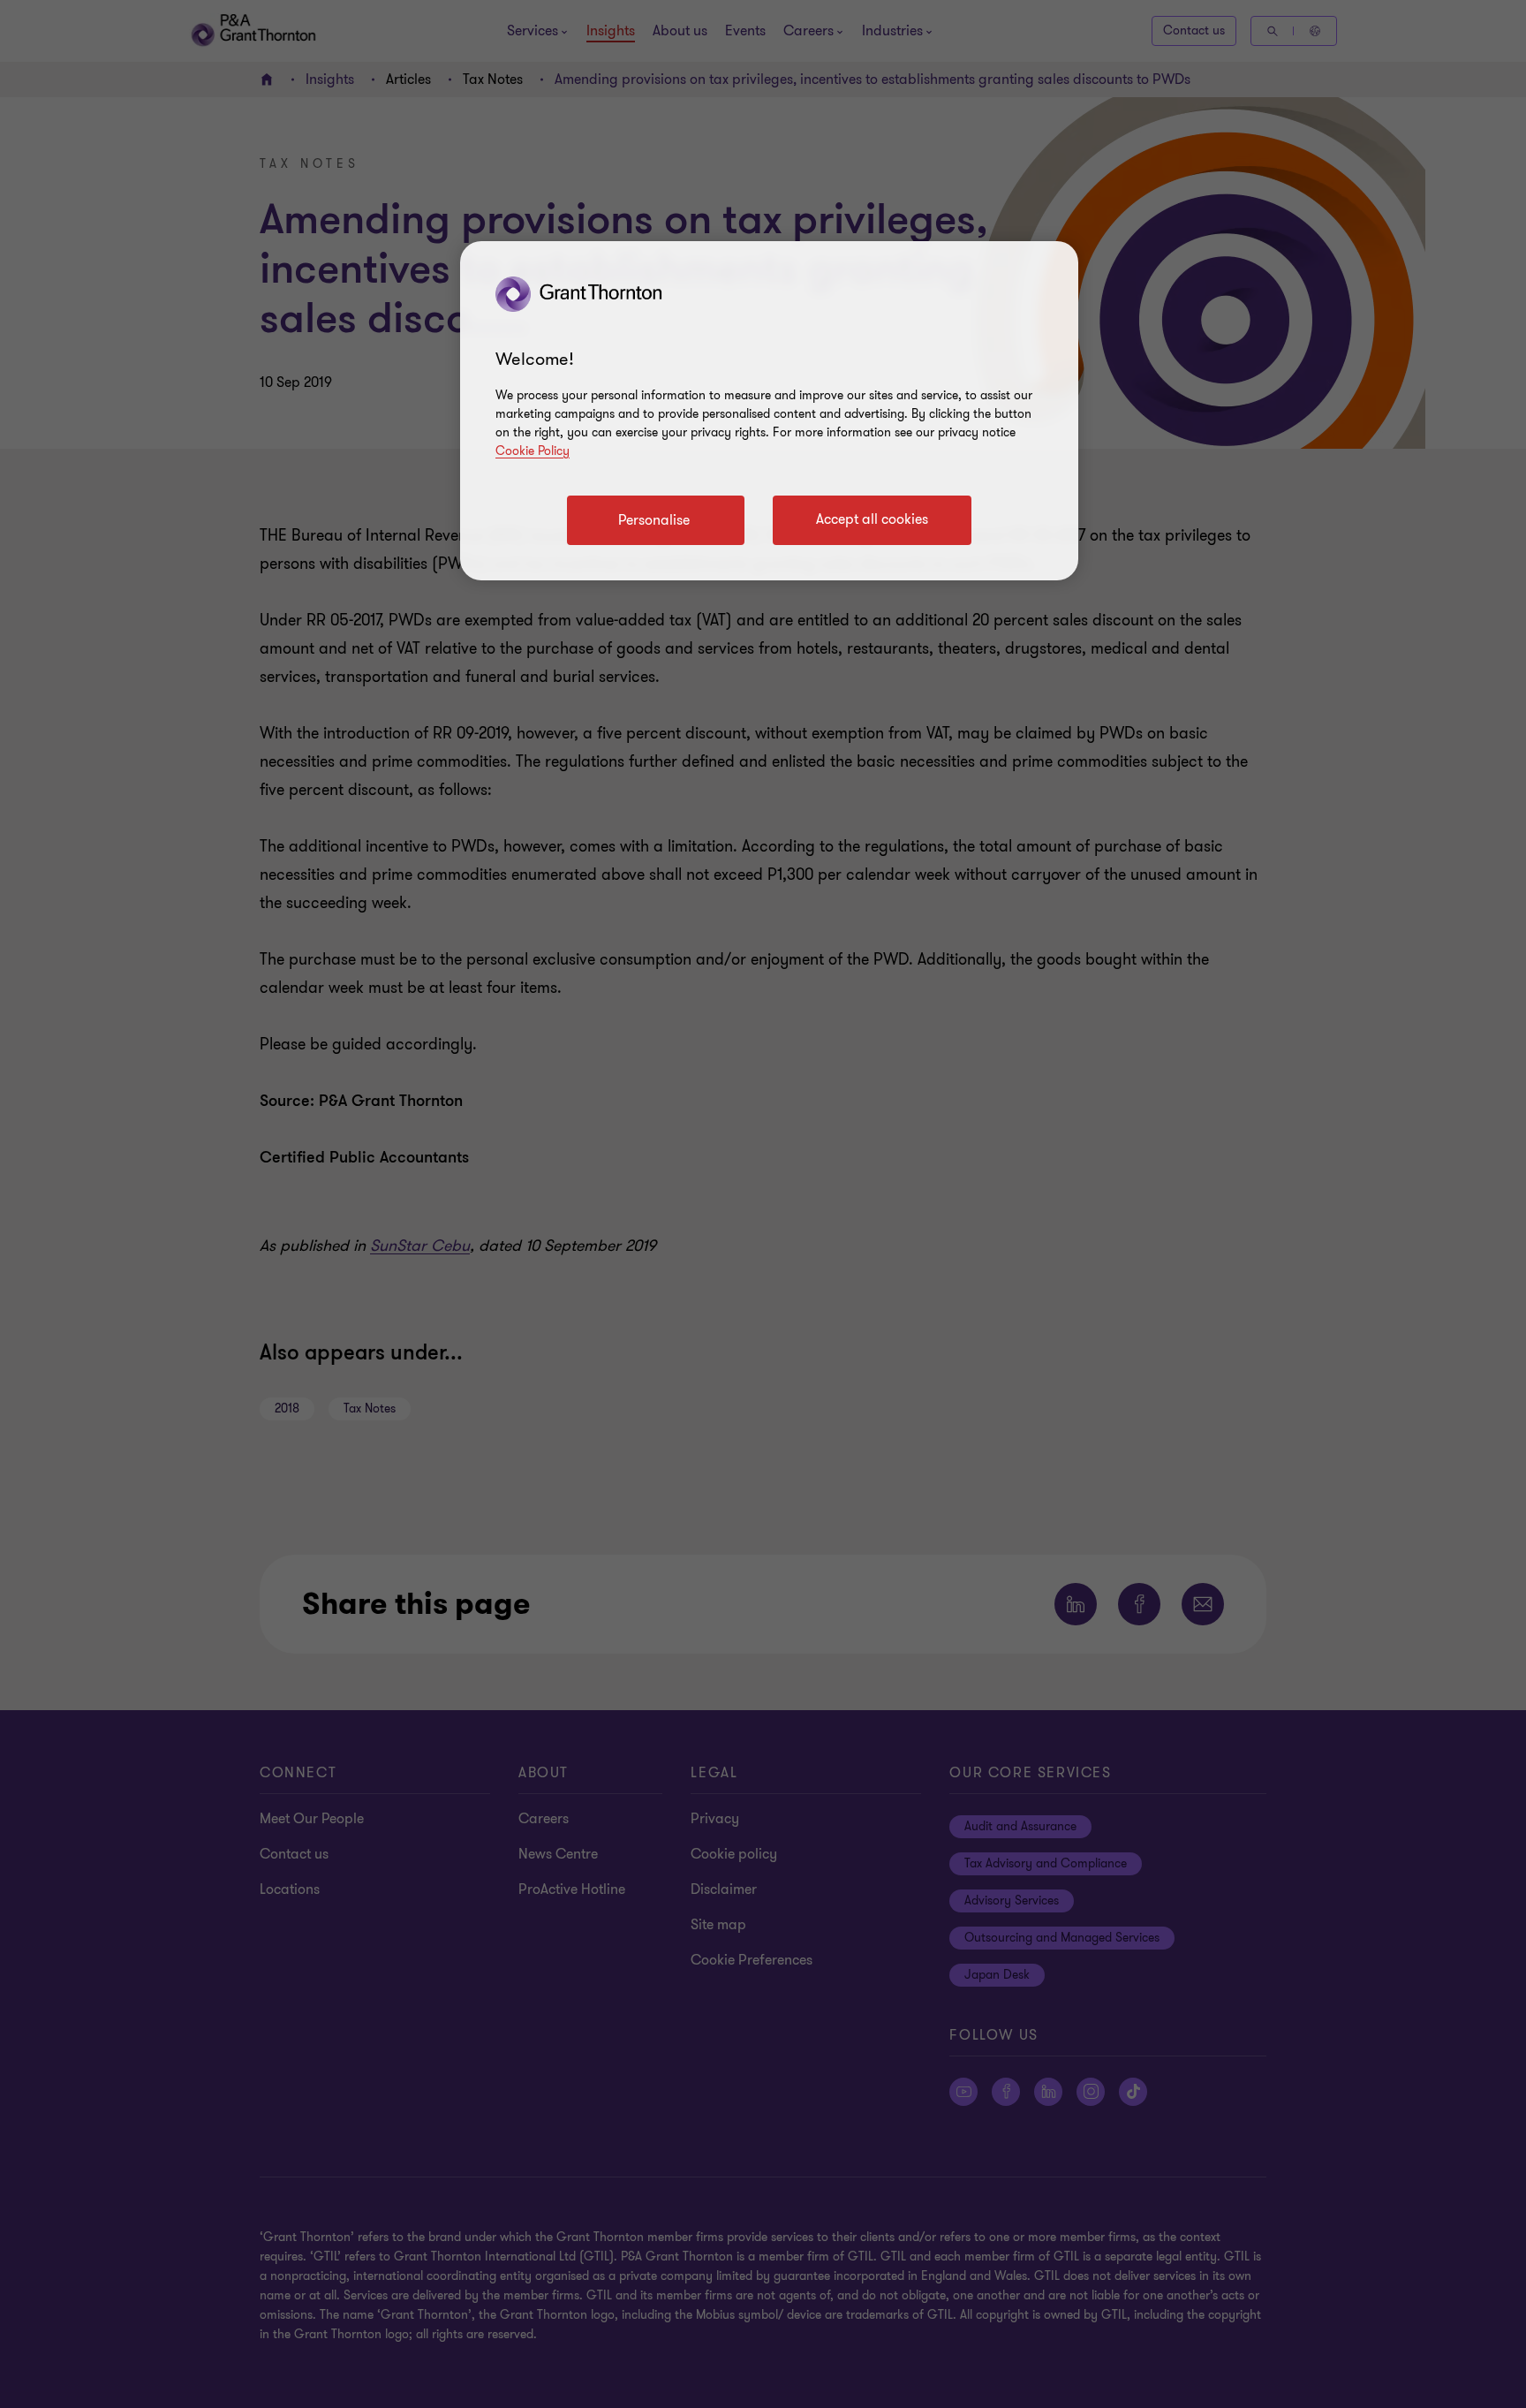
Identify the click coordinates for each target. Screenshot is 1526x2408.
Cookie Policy (533, 451)
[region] (769, 411)
